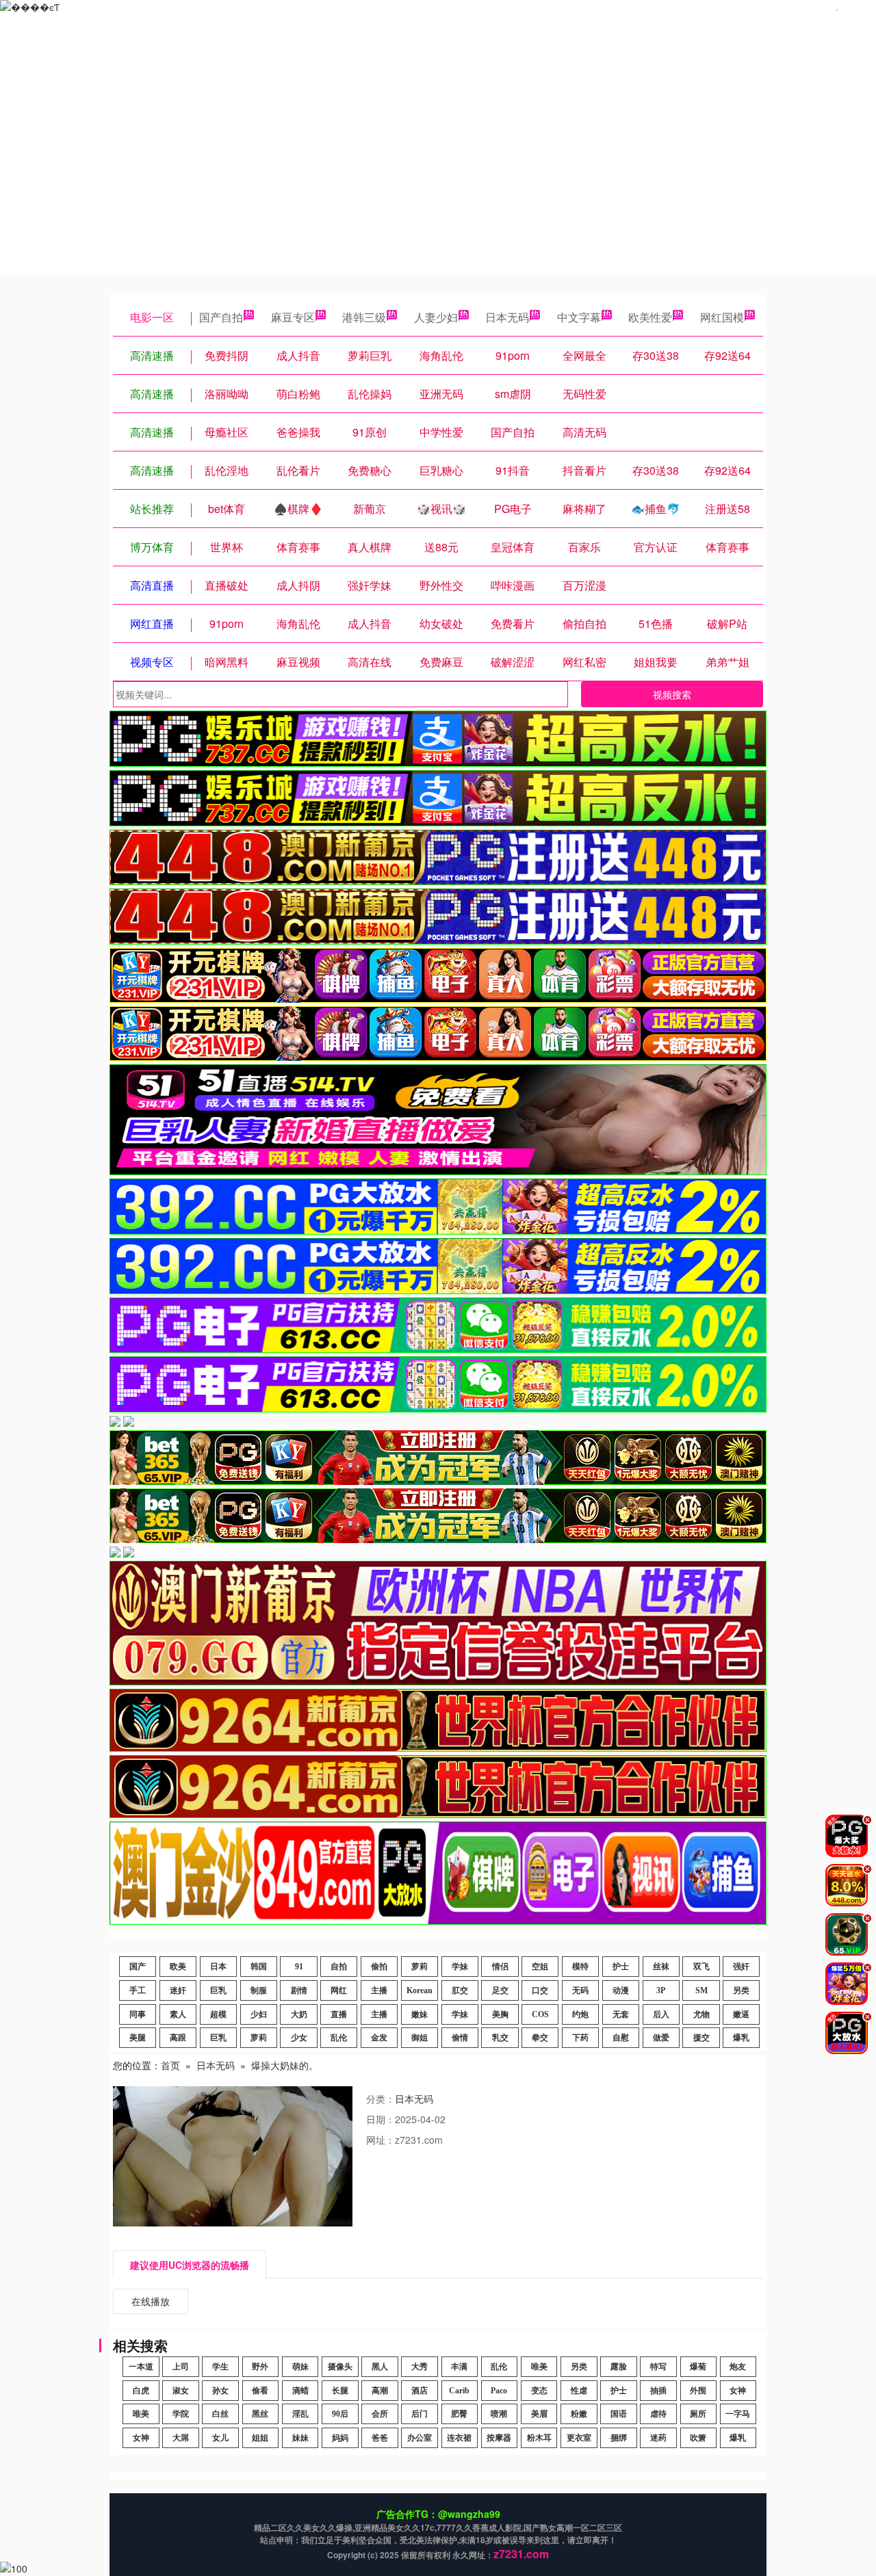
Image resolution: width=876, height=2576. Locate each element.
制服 (259, 1990)
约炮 (580, 2014)
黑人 (380, 2367)
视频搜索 (672, 694)
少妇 (259, 2014)
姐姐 (260, 2438)
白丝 (220, 2414)
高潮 (380, 2391)
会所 (380, 2414)
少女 (299, 2038)
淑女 (181, 2391)
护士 (621, 1967)
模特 (580, 1967)
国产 (138, 1967)
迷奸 (178, 1990)
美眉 (539, 2414)
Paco (499, 2391)
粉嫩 (579, 2414)
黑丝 (260, 2414)
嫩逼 (741, 2014)
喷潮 (499, 2414)
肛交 (460, 1990)
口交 (540, 1990)
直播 (339, 2014)
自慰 (621, 2038)
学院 (181, 2414)
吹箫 (698, 2438)
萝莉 (420, 1967)
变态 (539, 2391)
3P (661, 1990)
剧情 (299, 1990)
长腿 (340, 2391)
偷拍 (379, 1967)
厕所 (698, 2414)
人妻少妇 (436, 317)
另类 (741, 1990)
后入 (661, 2014)
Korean (420, 1990)
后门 (420, 2414)
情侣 (500, 1967)
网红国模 (722, 317)
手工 (138, 1990)
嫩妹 (420, 2014)
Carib (459, 2391)
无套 (621, 2014)
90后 (340, 2414)
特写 (658, 2367)
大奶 (299, 2014)
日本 (218, 1967)
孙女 (220, 2391)
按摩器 (499, 2438)
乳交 (500, 2038)
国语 (619, 2414)
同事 (138, 2014)
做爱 (661, 2038)
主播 (379, 1990)
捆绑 (619, 2438)
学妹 (460, 1967)
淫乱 (300, 2414)
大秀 (420, 2367)
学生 (220, 2367)
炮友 (738, 2367)
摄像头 (340, 2367)
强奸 (741, 1967)
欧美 (178, 1967)
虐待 (658, 2414)
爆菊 (698, 2367)
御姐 (420, 2038)
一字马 (738, 2414)
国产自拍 (221, 317)
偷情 (460, 2038)
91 (299, 1967)
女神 (738, 2391)
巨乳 (218, 1990)
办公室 (420, 2438)
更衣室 (579, 2438)
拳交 (540, 2038)
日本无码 (507, 317)
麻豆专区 (293, 317)
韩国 (259, 1967)
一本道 (141, 2367)
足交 (500, 1990)
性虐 (579, 2391)
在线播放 (151, 2301)
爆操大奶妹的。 (285, 2065)
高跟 (178, 2038)
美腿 (138, 2038)
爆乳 (741, 2038)
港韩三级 (364, 317)
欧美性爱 (650, 317)
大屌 (181, 2438)
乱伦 (339, 2038)
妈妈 (340, 2438)
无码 (580, 1990)
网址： (381, 2140)
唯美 (539, 2367)
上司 (181, 2367)
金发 (379, 2038)
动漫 (621, 1990)
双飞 (701, 1967)
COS (540, 2014)
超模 (218, 2014)
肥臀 (459, 2414)
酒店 (420, 2391)
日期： (381, 2119)
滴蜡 (300, 2391)
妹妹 (300, 2438)
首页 (170, 2065)
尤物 (701, 2014)
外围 (698, 2391)
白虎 (141, 2391)
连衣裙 (459, 2438)
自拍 (339, 1967)
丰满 (459, 2367)
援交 (701, 2038)
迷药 (658, 2438)
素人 (178, 2014)
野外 (260, 2367)
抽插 (658, 2391)
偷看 (260, 2391)
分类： (381, 2099)
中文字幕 (579, 317)
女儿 (220, 2438)
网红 (339, 1990)
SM (701, 1990)
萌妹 (300, 2367)
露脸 (619, 2367)
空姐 (540, 1967)
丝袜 (661, 1967)
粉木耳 (539, 2438)
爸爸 (380, 2438)
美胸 (500, 2014)
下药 (580, 2038)
